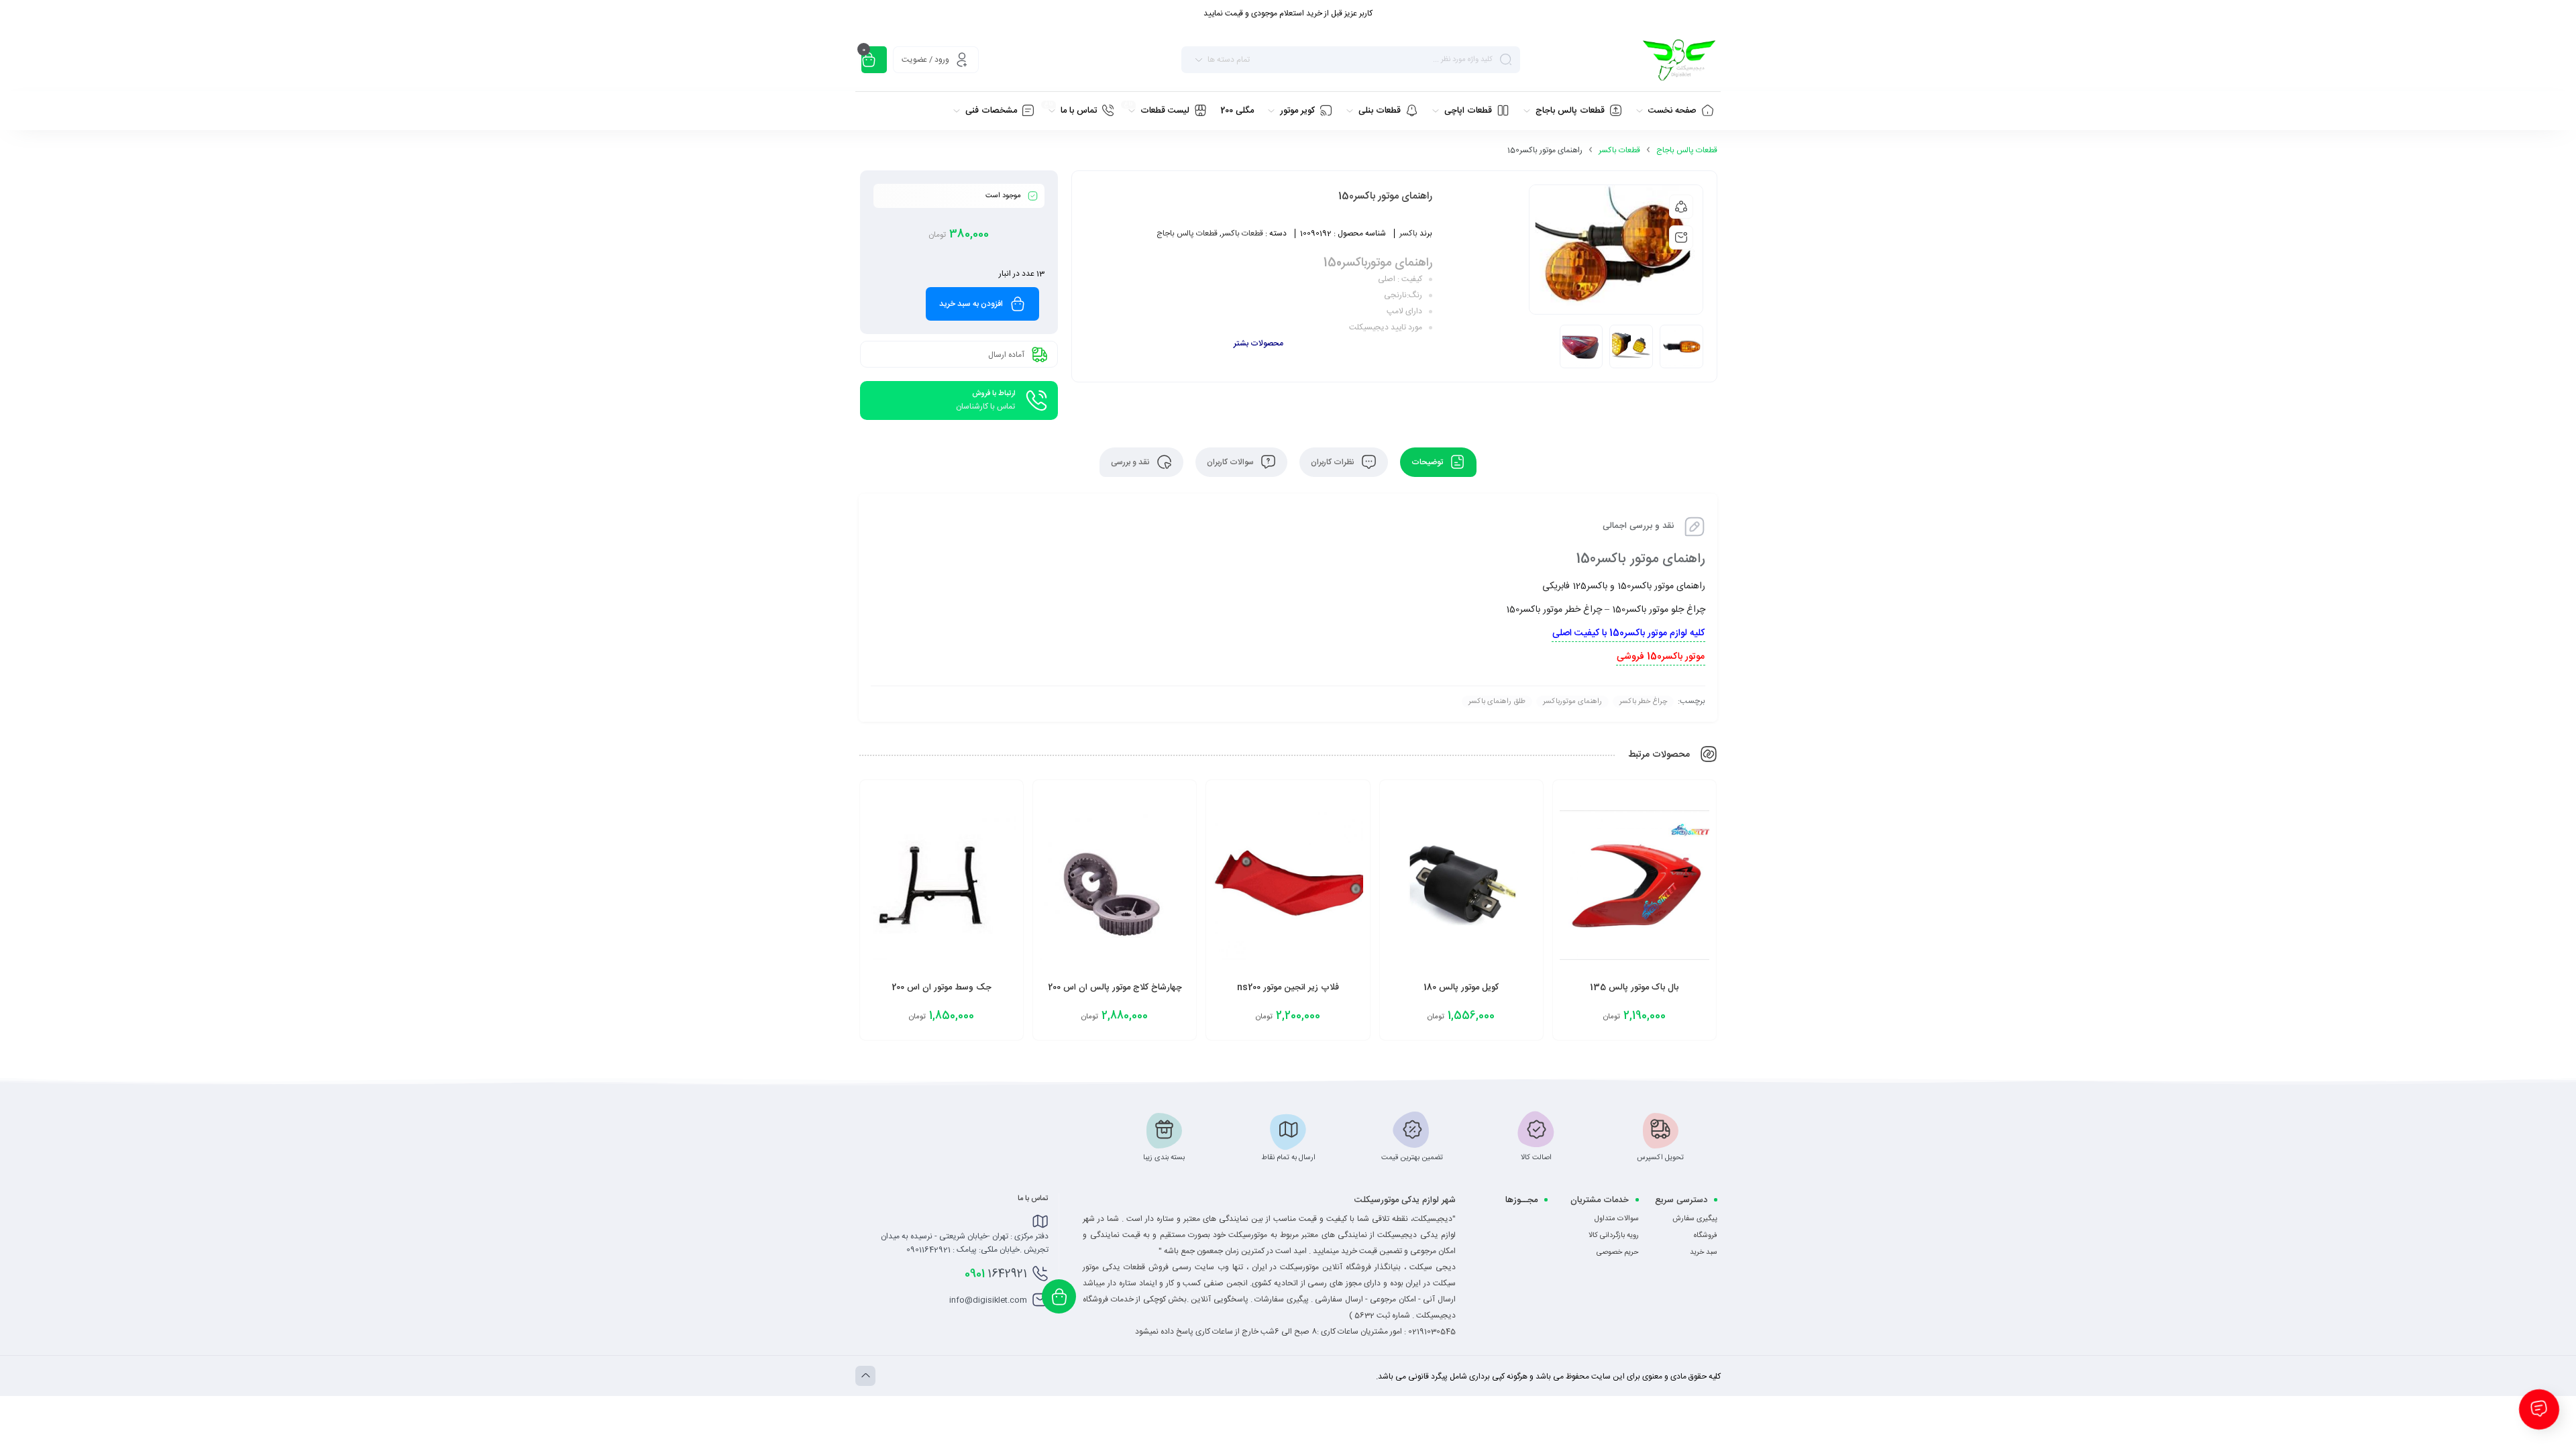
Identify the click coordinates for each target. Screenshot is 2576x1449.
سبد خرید (1704, 1252)
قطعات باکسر (1619, 150)
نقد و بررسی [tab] (1131, 462)
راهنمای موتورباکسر (1572, 702)
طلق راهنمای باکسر (1497, 702)
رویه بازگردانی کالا (1614, 1236)
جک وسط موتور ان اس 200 (942, 987)
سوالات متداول (1617, 1219)
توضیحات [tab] (1428, 462)
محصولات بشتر (1258, 343)
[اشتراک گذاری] (1681, 207)
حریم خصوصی (1618, 1252)
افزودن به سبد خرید (971, 304)
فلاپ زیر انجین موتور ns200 (1288, 987)
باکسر (1408, 233)
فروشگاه (1706, 1236)
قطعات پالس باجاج (1687, 150)
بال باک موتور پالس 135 (1634, 987)
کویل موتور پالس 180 (1461, 987)
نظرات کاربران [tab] (1334, 462)
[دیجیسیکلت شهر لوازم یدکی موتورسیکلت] (1679, 60)
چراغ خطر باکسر (1643, 702)
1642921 (996, 1274)
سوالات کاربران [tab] (1231, 462)
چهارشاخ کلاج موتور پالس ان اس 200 (1115, 987)
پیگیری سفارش (1695, 1219)
